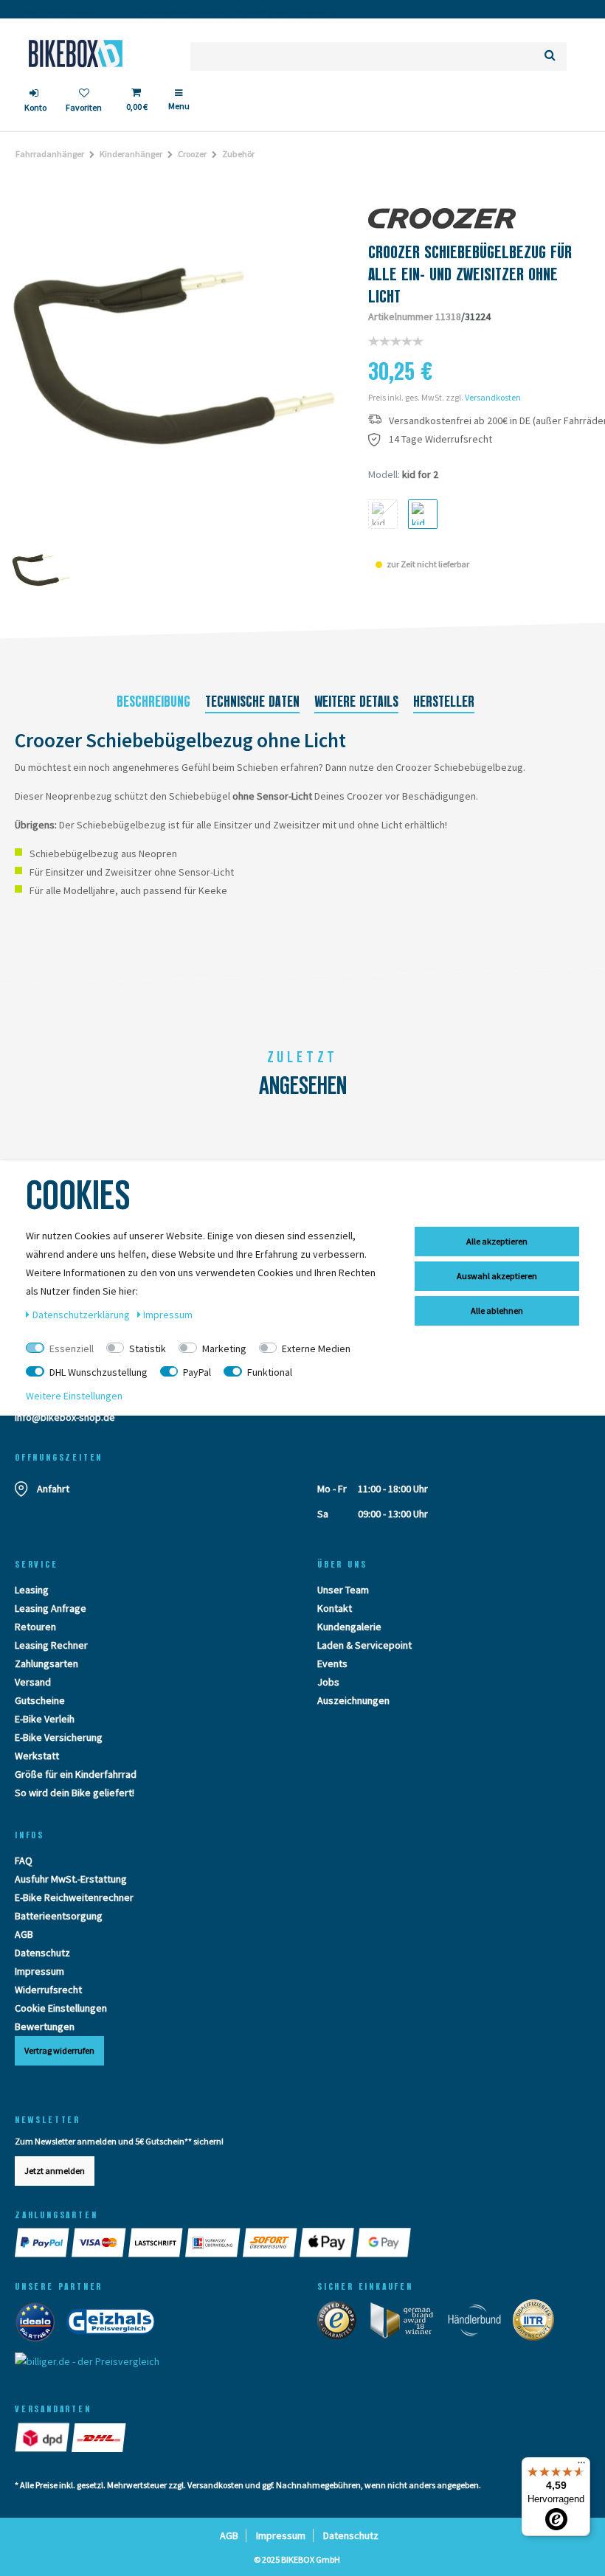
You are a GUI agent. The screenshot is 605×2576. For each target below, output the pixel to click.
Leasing (32, 1590)
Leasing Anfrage (51, 1608)
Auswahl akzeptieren (497, 1276)
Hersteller (444, 702)
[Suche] (550, 56)
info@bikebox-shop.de (65, 1417)
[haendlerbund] (479, 2324)
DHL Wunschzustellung (98, 1372)
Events (332, 1663)
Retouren (35, 1627)
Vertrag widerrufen (59, 2050)
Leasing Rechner (51, 1645)
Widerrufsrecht (48, 1990)
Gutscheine (40, 1700)
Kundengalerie (349, 1627)
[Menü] (581, 2466)
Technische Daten (252, 702)
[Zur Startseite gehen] (76, 53)
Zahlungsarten (46, 1663)
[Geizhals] (115, 2325)
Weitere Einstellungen (74, 1396)
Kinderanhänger (131, 154)
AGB (24, 1934)
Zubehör (238, 154)
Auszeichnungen (353, 1700)
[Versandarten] (43, 2437)
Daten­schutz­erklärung (82, 1315)
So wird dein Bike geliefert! (75, 1793)
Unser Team (343, 1590)
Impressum (39, 1971)
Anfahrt (53, 1489)
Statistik (148, 1348)
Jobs (328, 1682)
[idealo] (39, 2325)
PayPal (197, 1372)
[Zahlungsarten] (43, 2243)
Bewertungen (45, 2026)
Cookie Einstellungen (61, 2008)
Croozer (192, 154)
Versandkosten (493, 397)
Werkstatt (37, 1756)
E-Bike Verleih (45, 1719)
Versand (33, 1682)
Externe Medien (316, 1348)
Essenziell (72, 1348)
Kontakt (335, 1608)
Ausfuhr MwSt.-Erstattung (71, 1879)
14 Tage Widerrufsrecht (440, 439)
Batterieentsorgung (59, 1916)
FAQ (24, 1860)
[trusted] (342, 2324)
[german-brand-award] (407, 2324)
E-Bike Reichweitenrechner (74, 1897)
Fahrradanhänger (50, 154)
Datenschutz (42, 1953)
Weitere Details (356, 702)
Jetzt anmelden (55, 2171)
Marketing (224, 1348)
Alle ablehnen (497, 1310)
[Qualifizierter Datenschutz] (538, 2324)
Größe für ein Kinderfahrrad (76, 1774)
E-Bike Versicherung (59, 1737)
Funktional (270, 1372)
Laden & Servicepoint (364, 1645)
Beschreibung (153, 702)
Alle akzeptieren (497, 1241)
